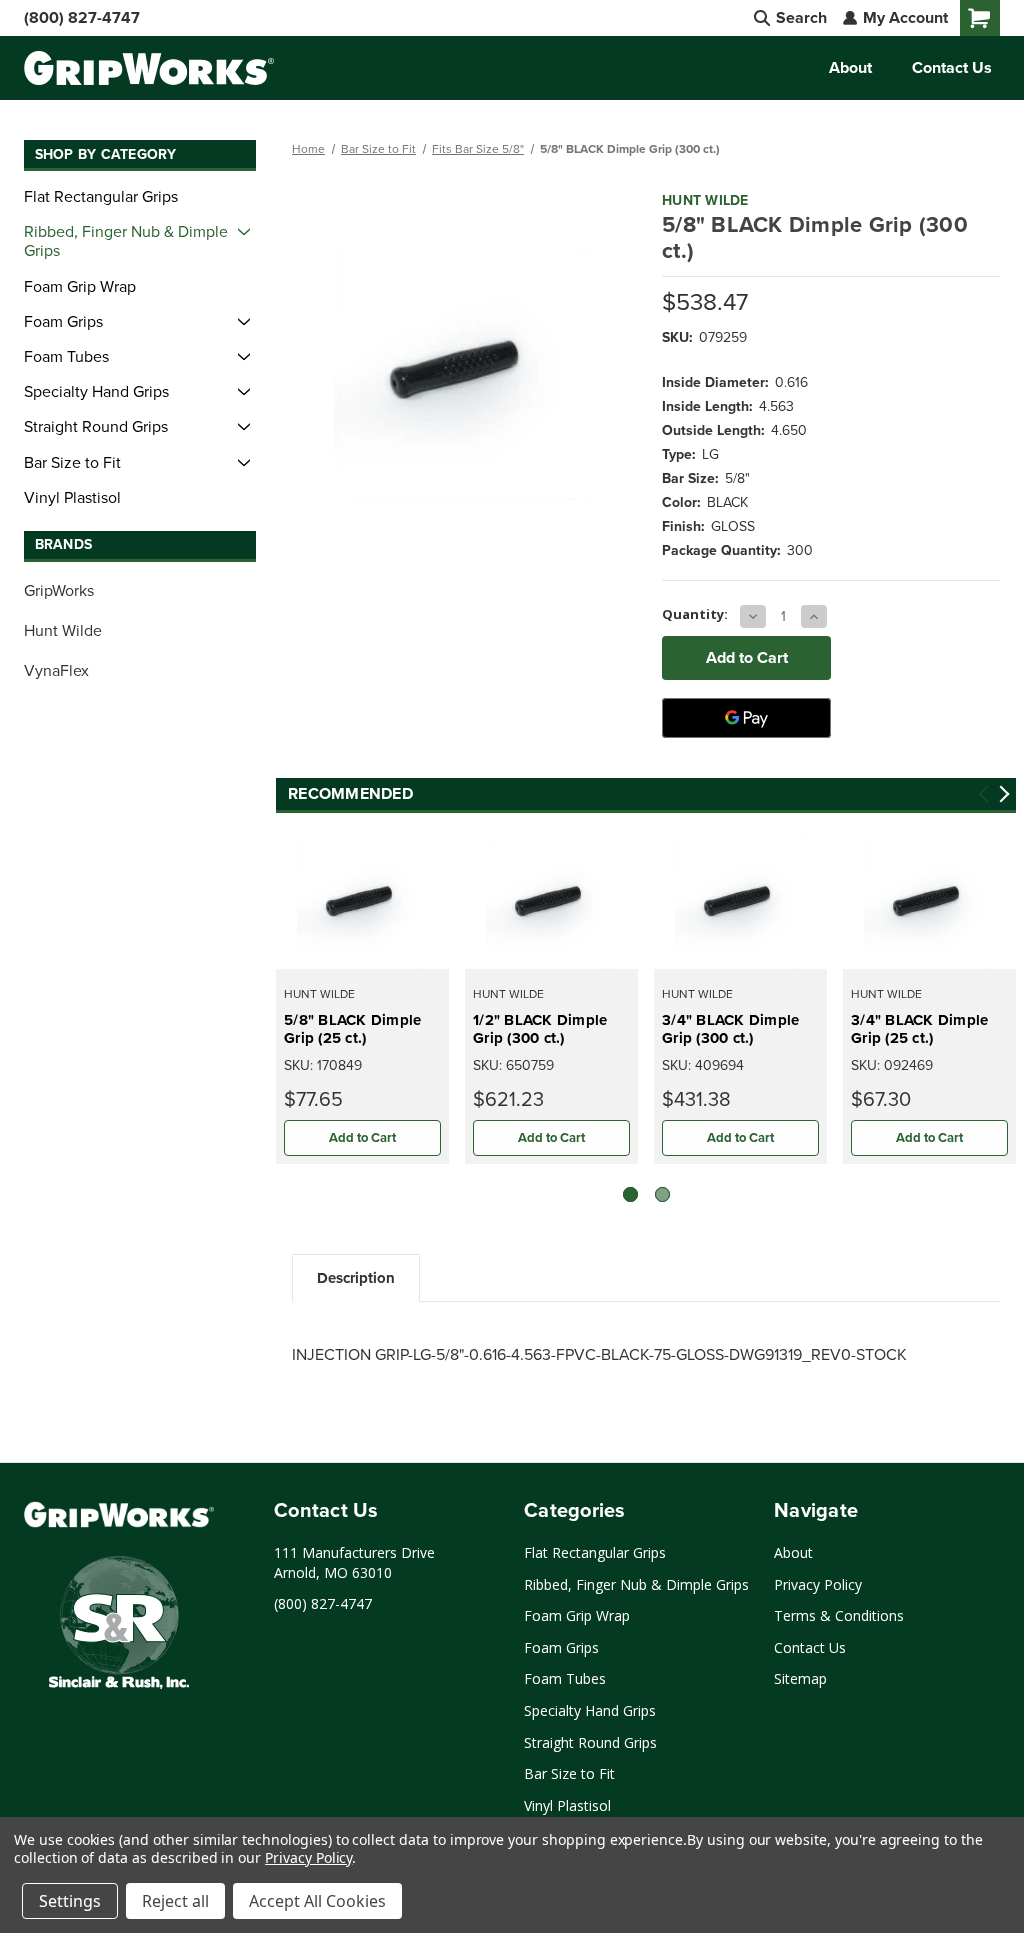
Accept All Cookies (317, 1901)
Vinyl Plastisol (72, 497)
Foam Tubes (66, 356)
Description (356, 1278)
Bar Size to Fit (72, 462)
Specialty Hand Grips (96, 391)
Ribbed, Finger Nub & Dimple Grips (126, 240)
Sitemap (800, 1678)
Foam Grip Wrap (80, 286)
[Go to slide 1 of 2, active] (630, 1194)
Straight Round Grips (96, 426)
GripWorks (59, 590)
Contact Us (952, 67)
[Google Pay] (746, 718)
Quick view (363, 902)
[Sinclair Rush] (119, 1625)
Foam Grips (63, 321)
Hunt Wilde (63, 630)
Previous (984, 795)
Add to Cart (362, 1137)
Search (799, 17)
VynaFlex (56, 670)
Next (1004, 795)
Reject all (175, 1901)
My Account (903, 17)
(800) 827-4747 (82, 17)
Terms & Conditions (839, 1615)
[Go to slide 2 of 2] (662, 1194)
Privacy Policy (818, 1584)
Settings (70, 1901)
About (850, 67)
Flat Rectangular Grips (101, 196)
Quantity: (695, 614)
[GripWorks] (119, 1514)
